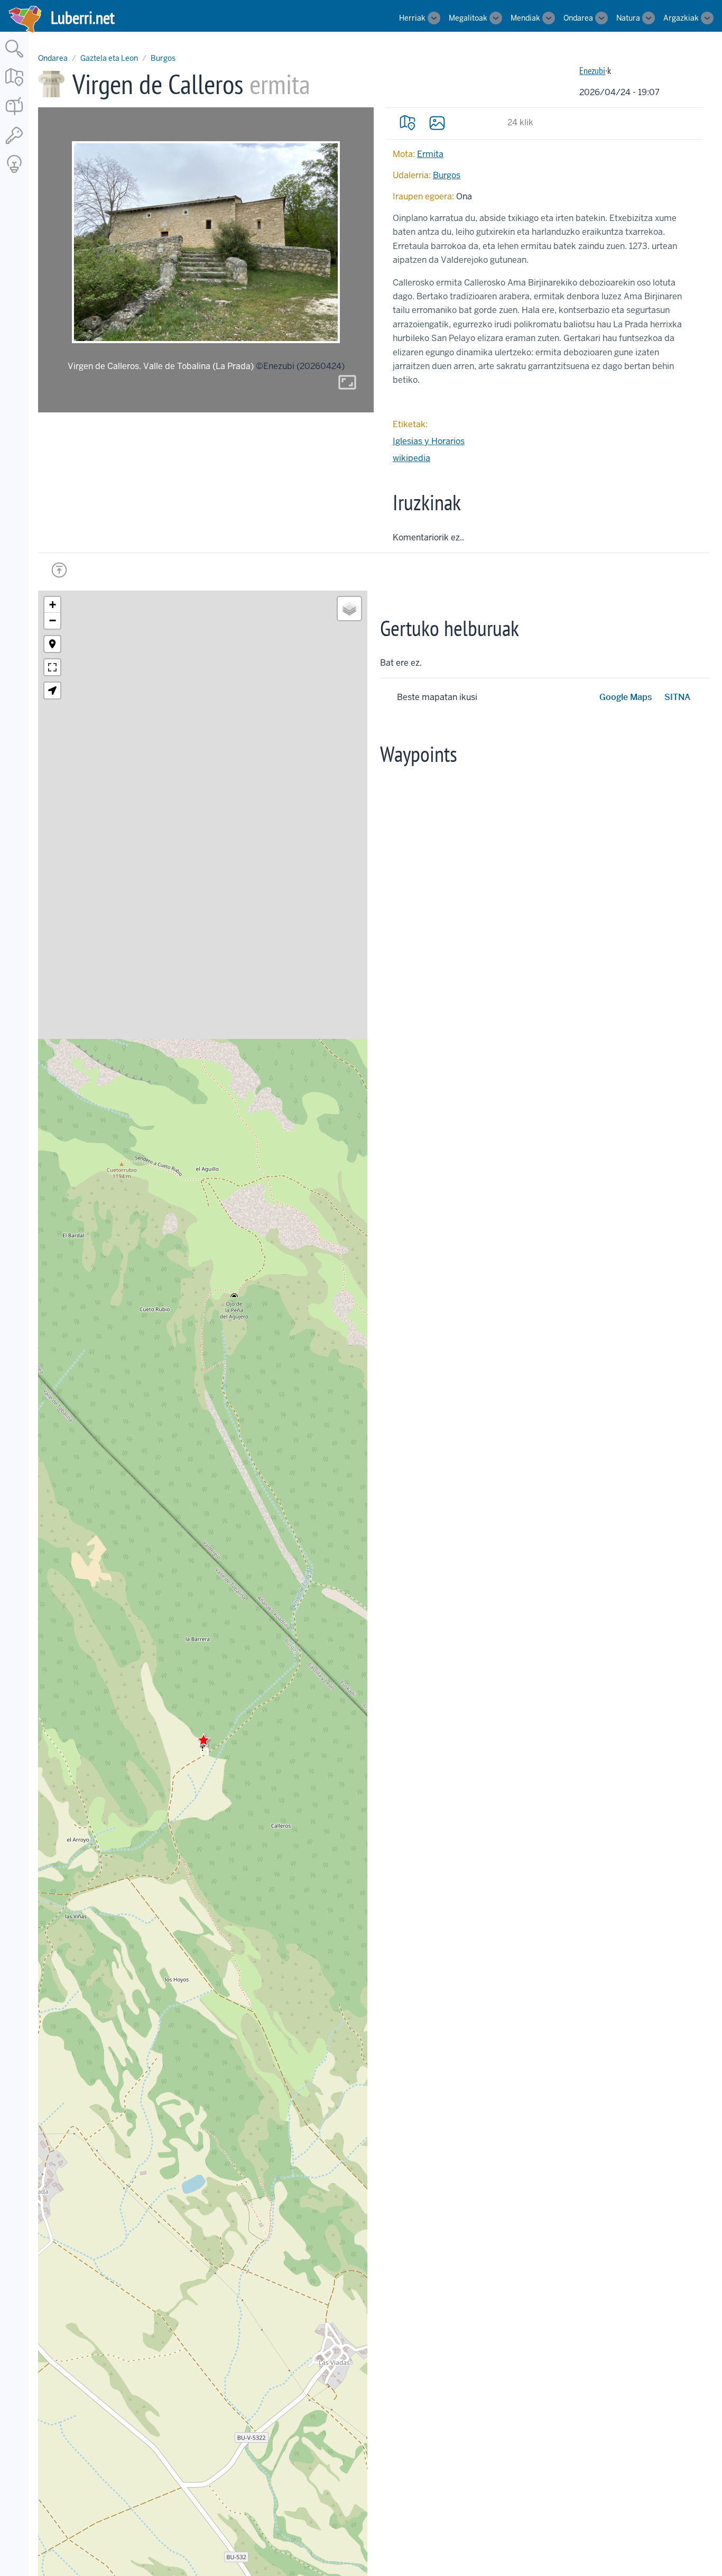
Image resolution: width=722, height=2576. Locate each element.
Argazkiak (681, 18)
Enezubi (592, 71)
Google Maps (626, 697)
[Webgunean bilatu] (14, 58)
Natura (628, 18)
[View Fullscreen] (52, 667)
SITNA (677, 697)
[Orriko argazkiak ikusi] (437, 123)
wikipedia (411, 458)
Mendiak (525, 18)
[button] (203, 1740)
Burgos (163, 58)
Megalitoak (468, 18)
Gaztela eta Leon (109, 58)
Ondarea (578, 18)
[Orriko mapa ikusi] (408, 123)
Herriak (412, 18)
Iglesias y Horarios (429, 441)
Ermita (430, 154)
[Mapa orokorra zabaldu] (14, 87)
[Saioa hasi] (14, 145)
